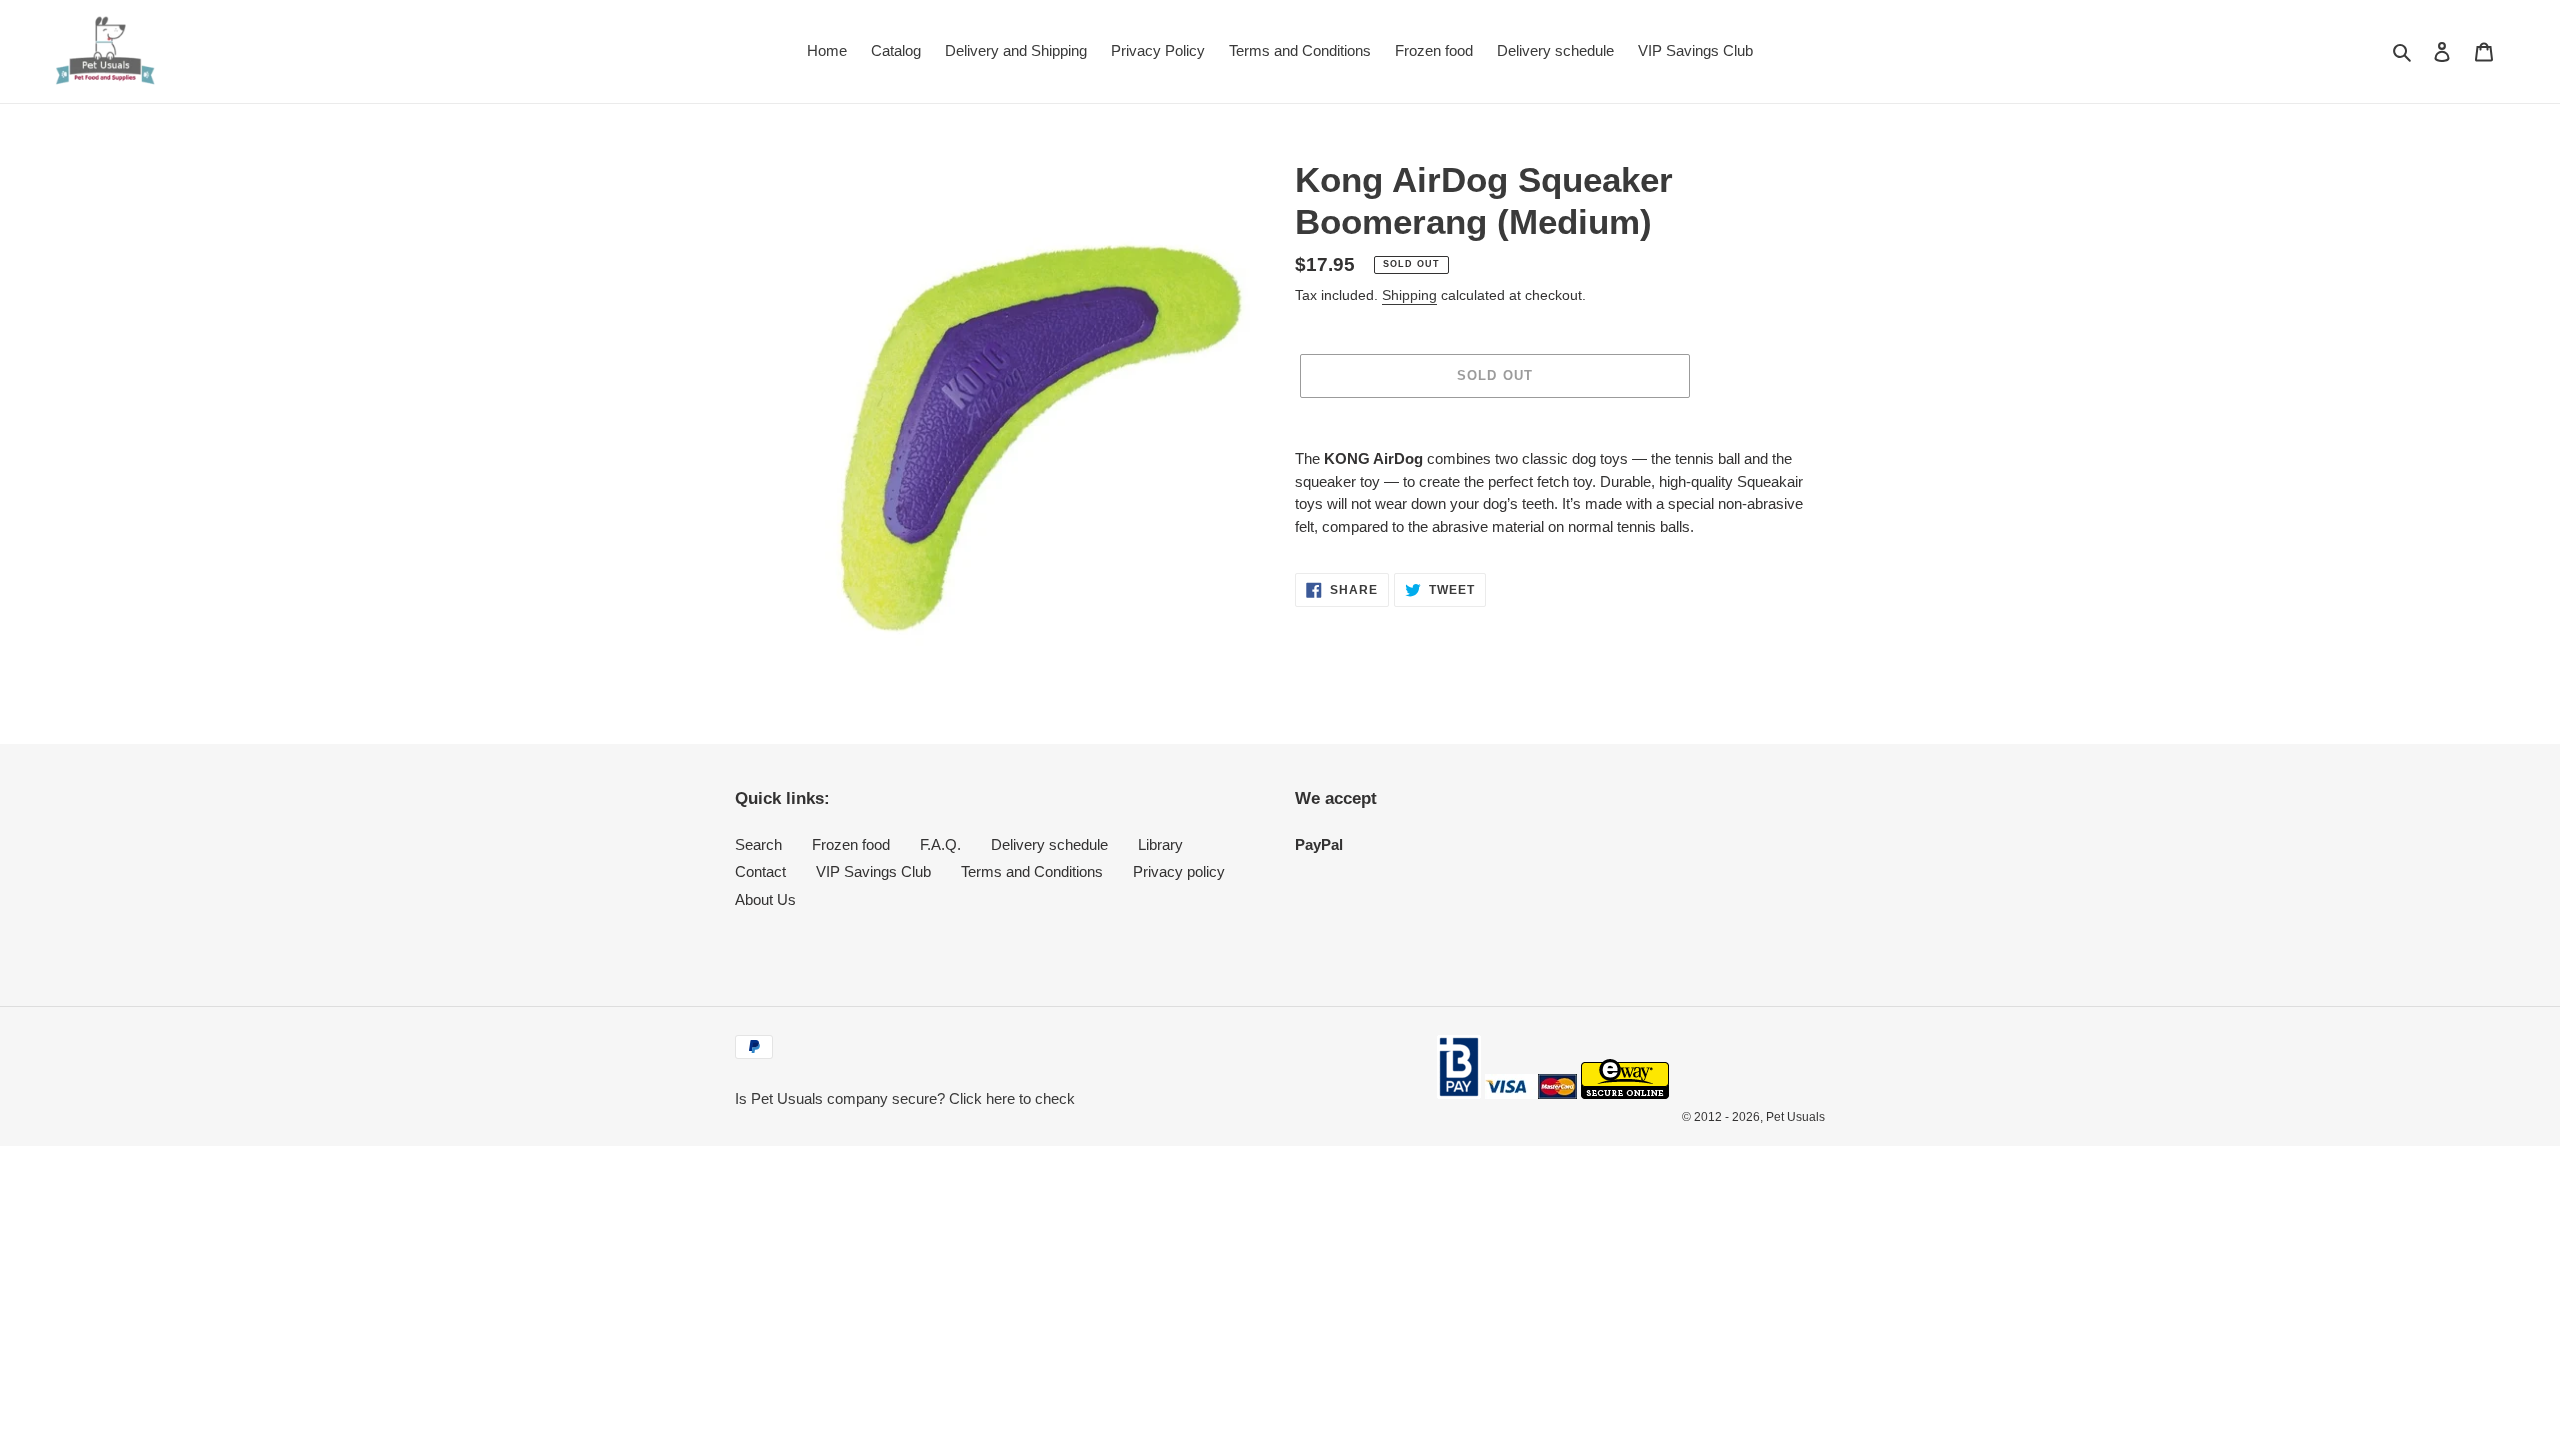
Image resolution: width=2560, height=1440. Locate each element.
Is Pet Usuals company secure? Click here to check (905, 1098)
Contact (760, 871)
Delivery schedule (1049, 844)
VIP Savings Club (873, 871)
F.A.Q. (940, 844)
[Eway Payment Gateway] (1625, 1093)
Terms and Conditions (1032, 871)
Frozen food (851, 844)
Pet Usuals (1795, 1117)
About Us (765, 899)
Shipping (1409, 295)
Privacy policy (1179, 871)
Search (758, 844)
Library (1160, 844)
